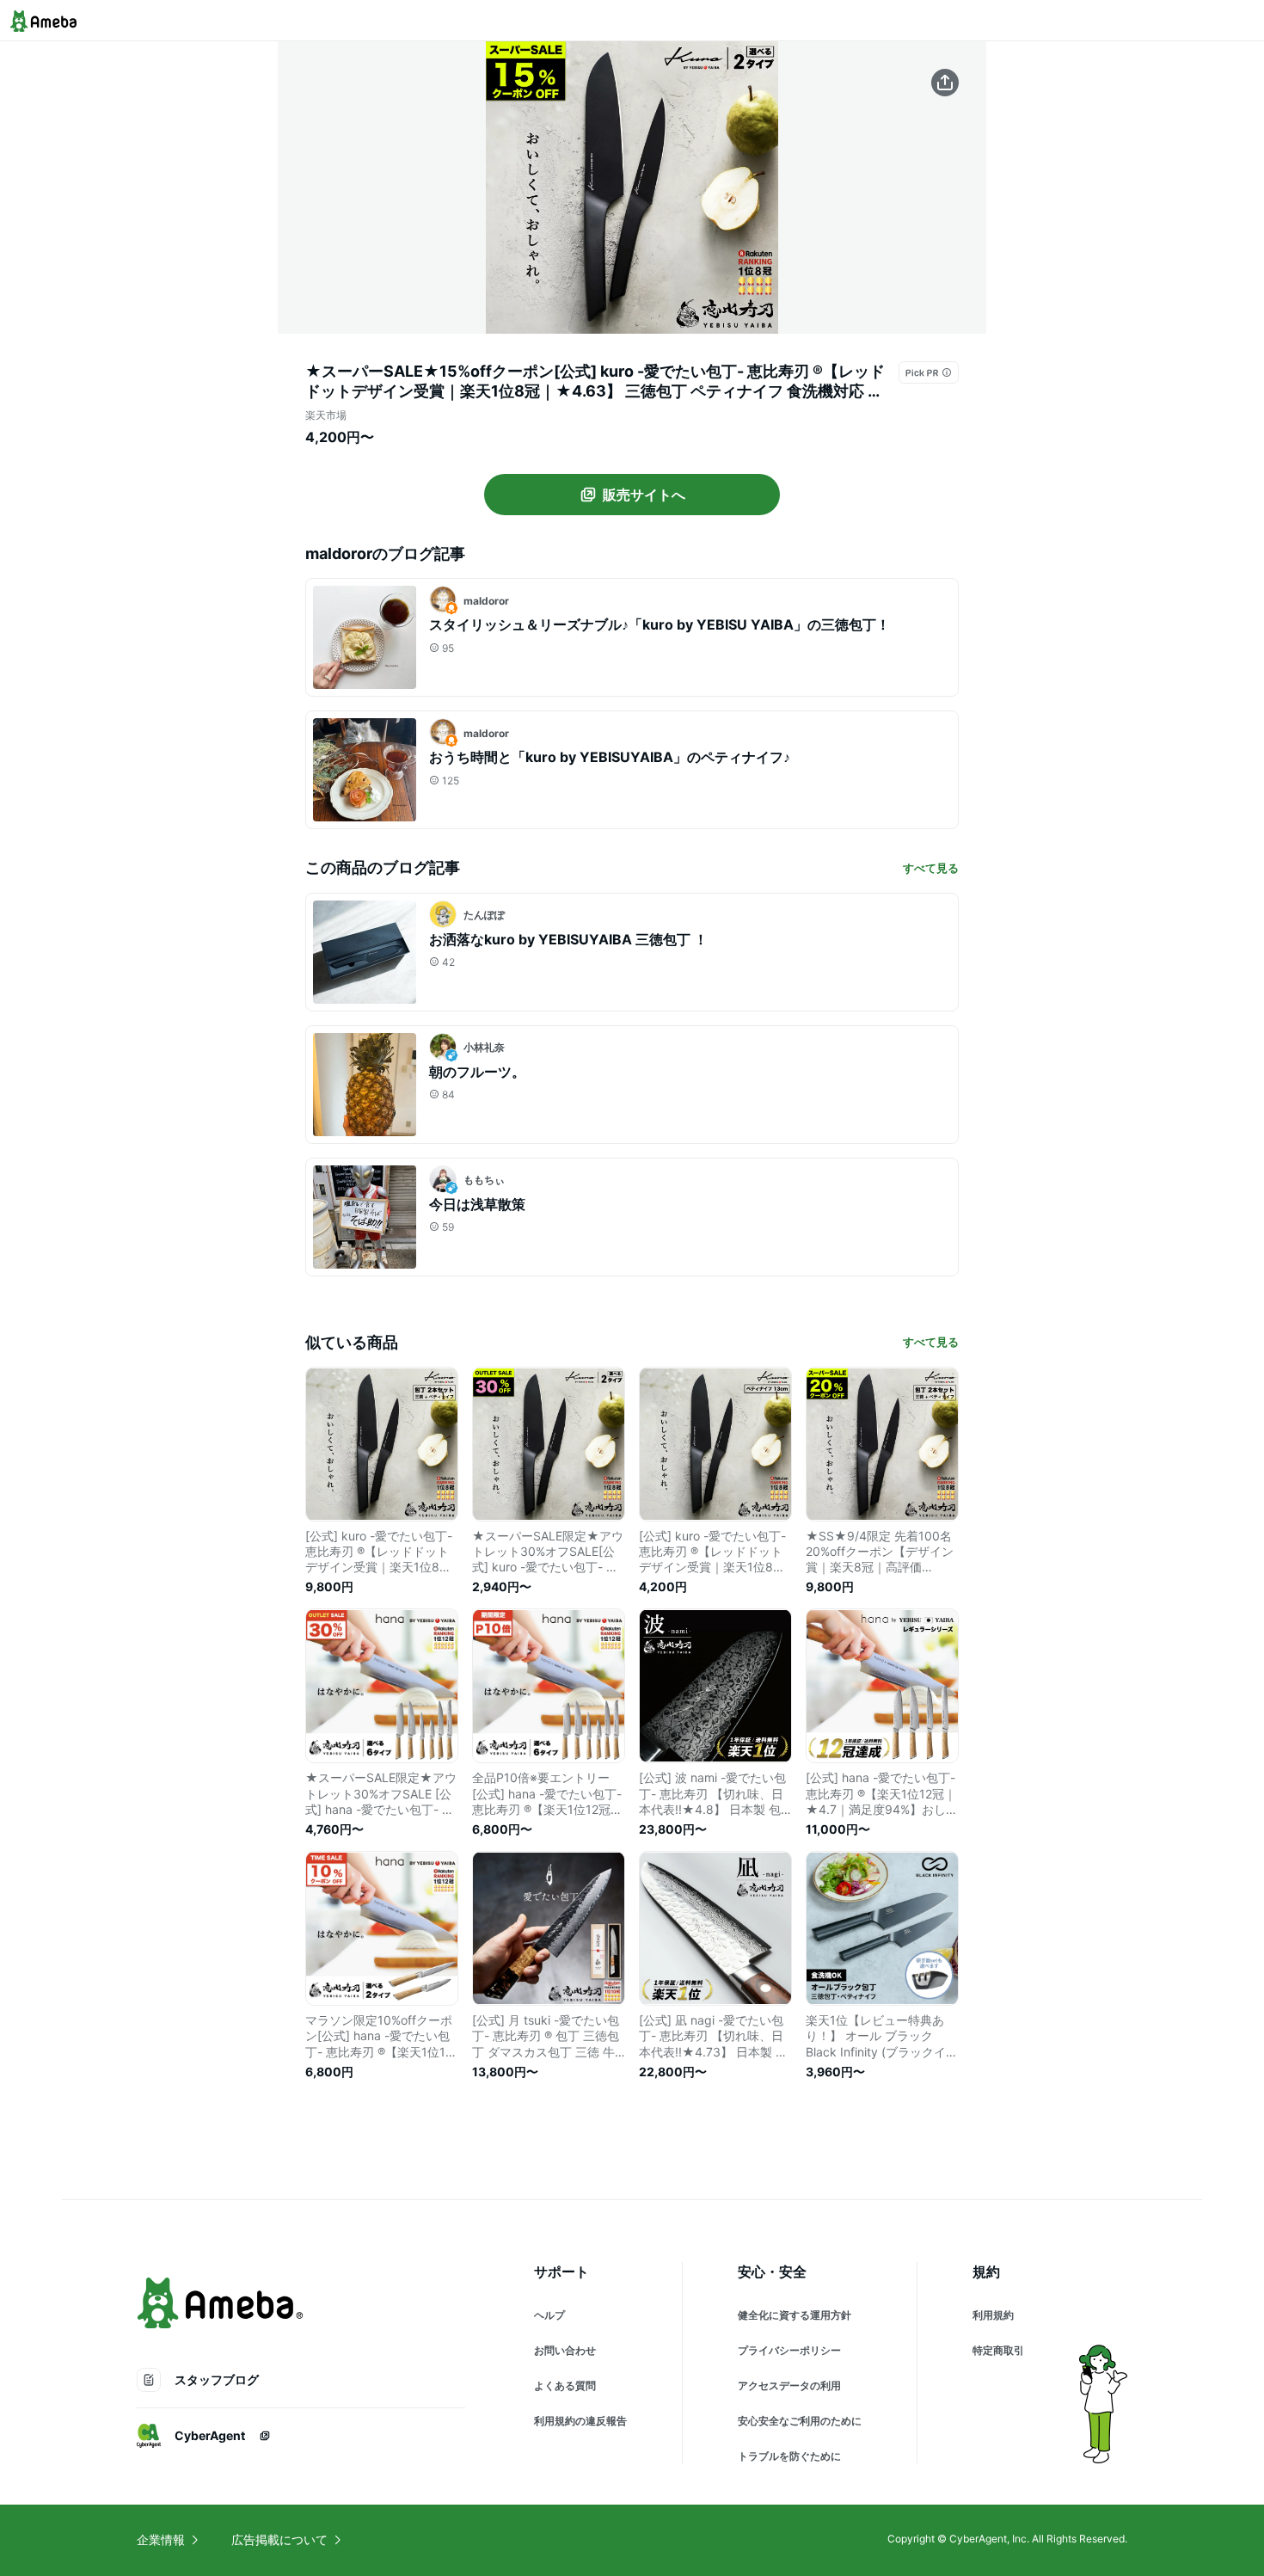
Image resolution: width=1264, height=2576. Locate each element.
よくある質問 (565, 2385)
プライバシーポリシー (789, 2350)
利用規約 (993, 2315)
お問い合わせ (565, 2350)
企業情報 (161, 2539)
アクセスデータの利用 (789, 2385)
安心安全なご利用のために (800, 2421)
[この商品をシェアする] (945, 83)
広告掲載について (279, 2539)
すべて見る (931, 868)
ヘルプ (549, 2315)
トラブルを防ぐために (789, 2456)
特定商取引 (998, 2350)
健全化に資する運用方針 (795, 2315)
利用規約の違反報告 (580, 2421)
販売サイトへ (644, 495)
